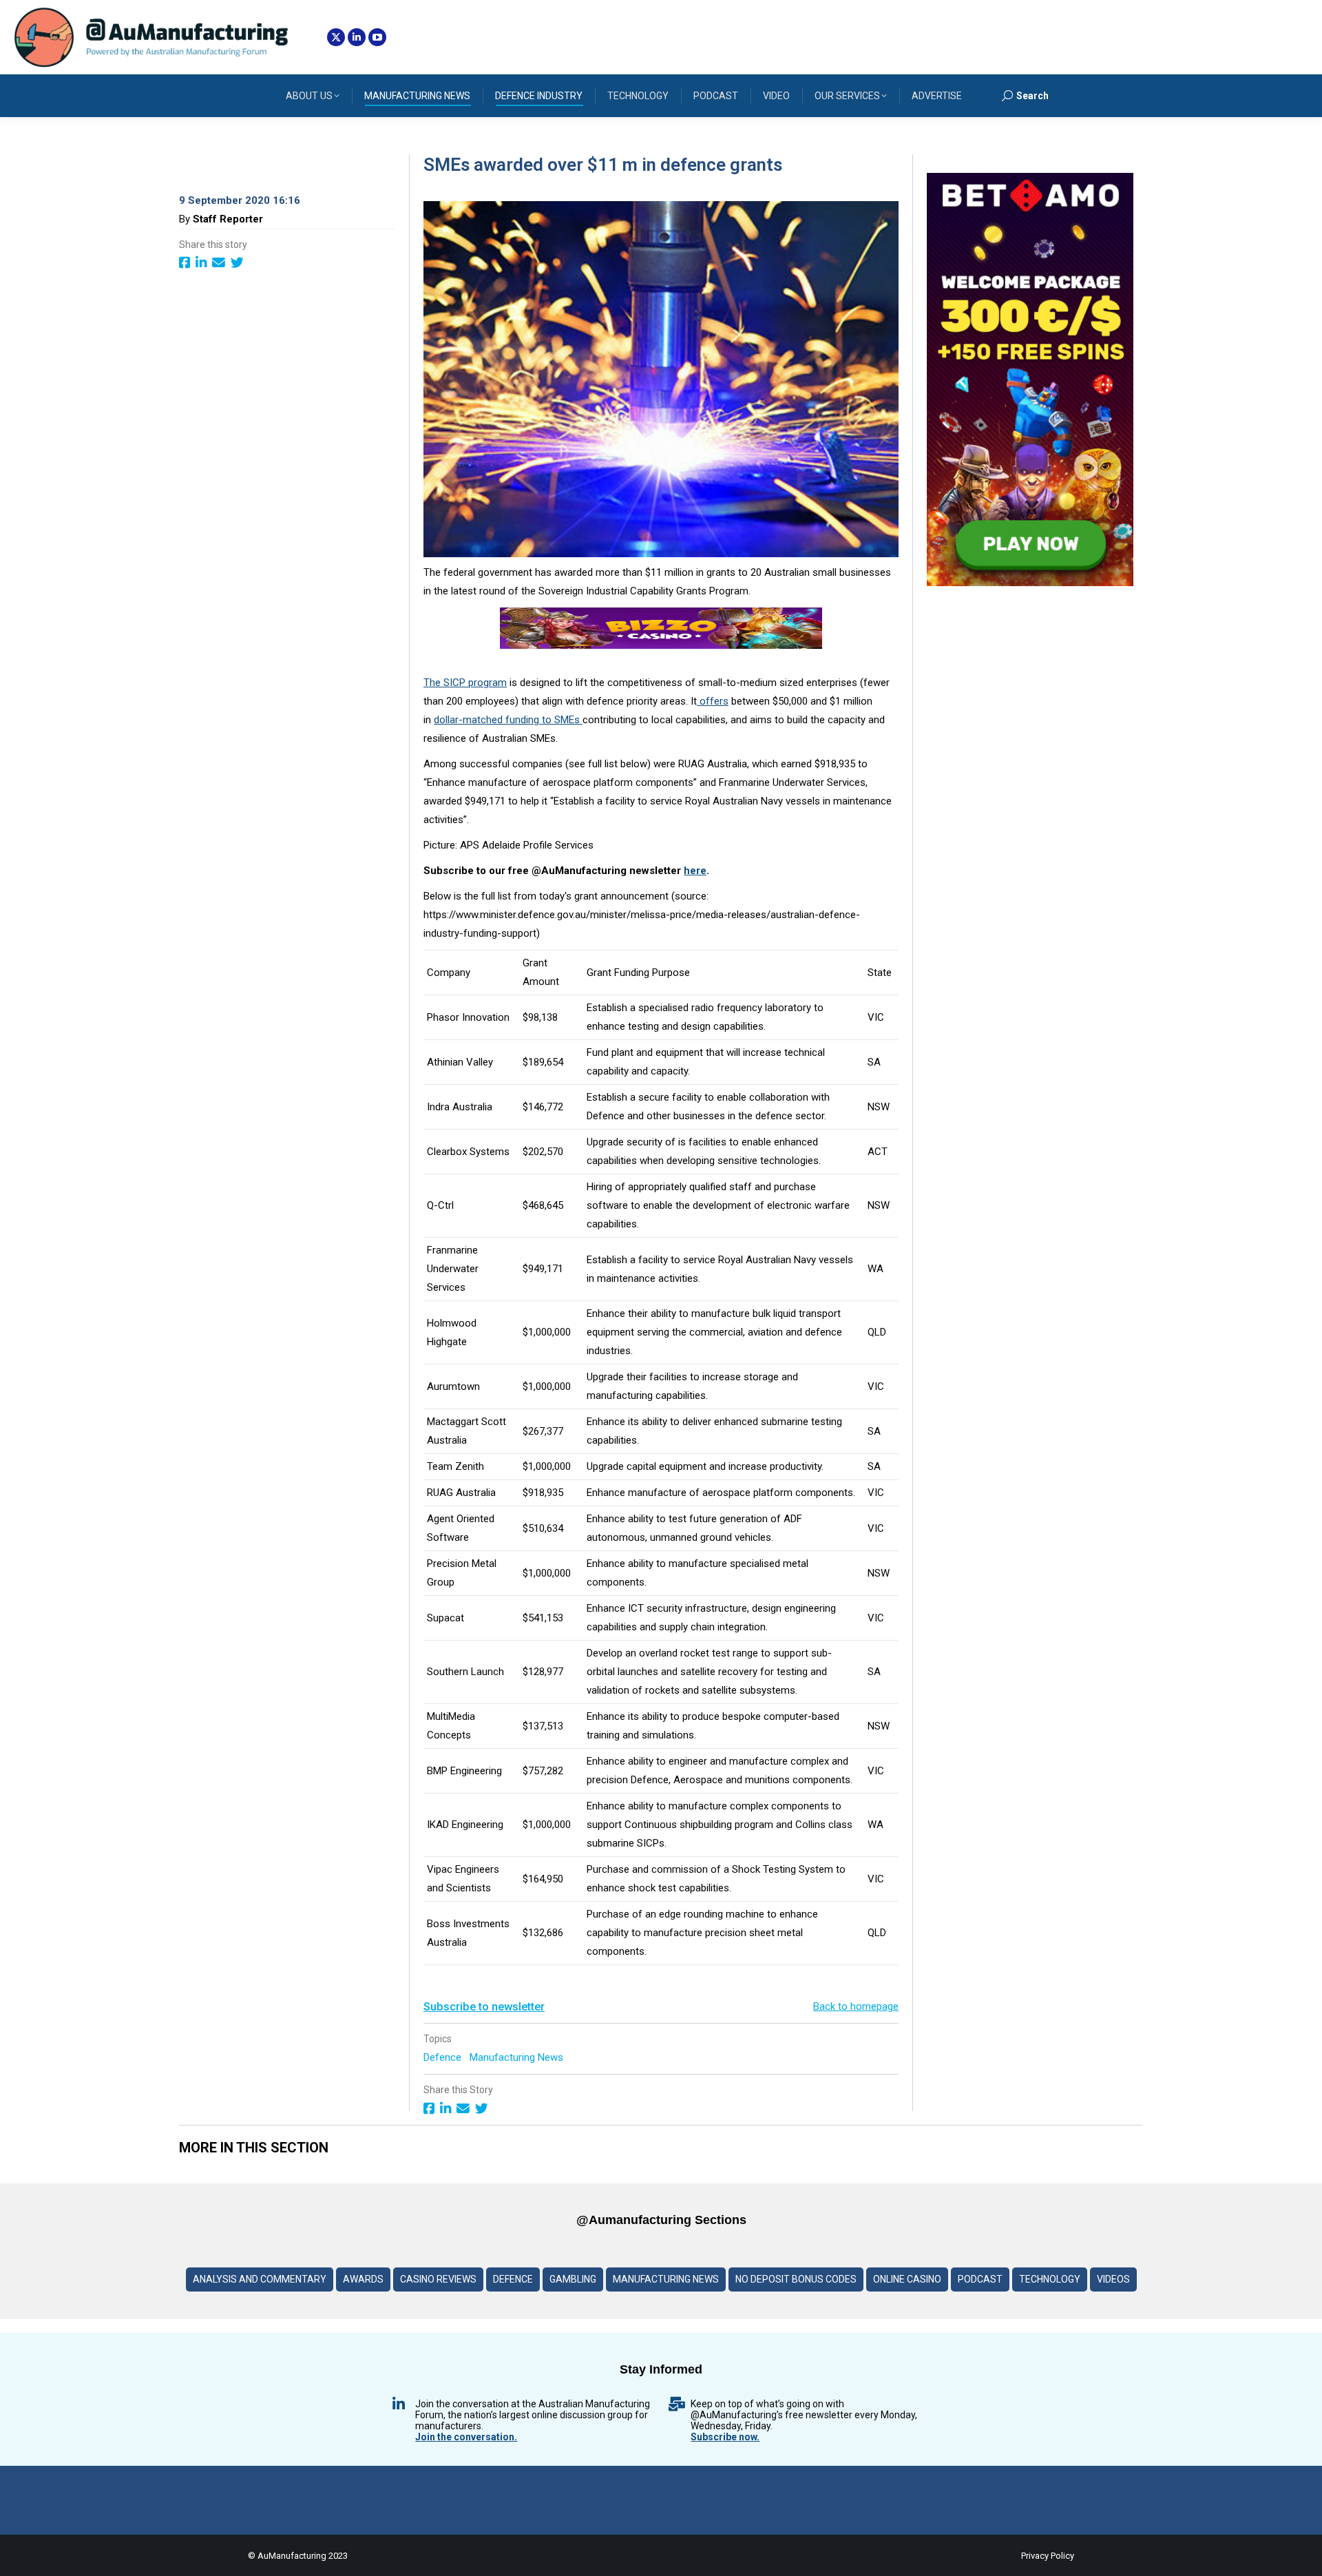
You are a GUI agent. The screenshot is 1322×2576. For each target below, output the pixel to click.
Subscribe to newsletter (484, 2007)
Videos (1113, 2279)
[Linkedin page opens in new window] (357, 37)
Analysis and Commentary (260, 2279)
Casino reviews (438, 2279)
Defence (444, 2057)
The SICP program (465, 683)
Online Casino (907, 2279)
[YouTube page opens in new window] (377, 37)
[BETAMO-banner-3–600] (1030, 583)
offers (713, 701)
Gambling (573, 2279)
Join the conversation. (466, 2437)
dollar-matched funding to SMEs (508, 720)
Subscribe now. (725, 2437)
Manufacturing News (518, 2057)
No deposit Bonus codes (796, 2279)
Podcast (980, 2279)
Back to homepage (856, 2006)
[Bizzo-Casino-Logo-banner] (661, 645)
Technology (1050, 2279)
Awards (363, 2279)
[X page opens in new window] (336, 37)
